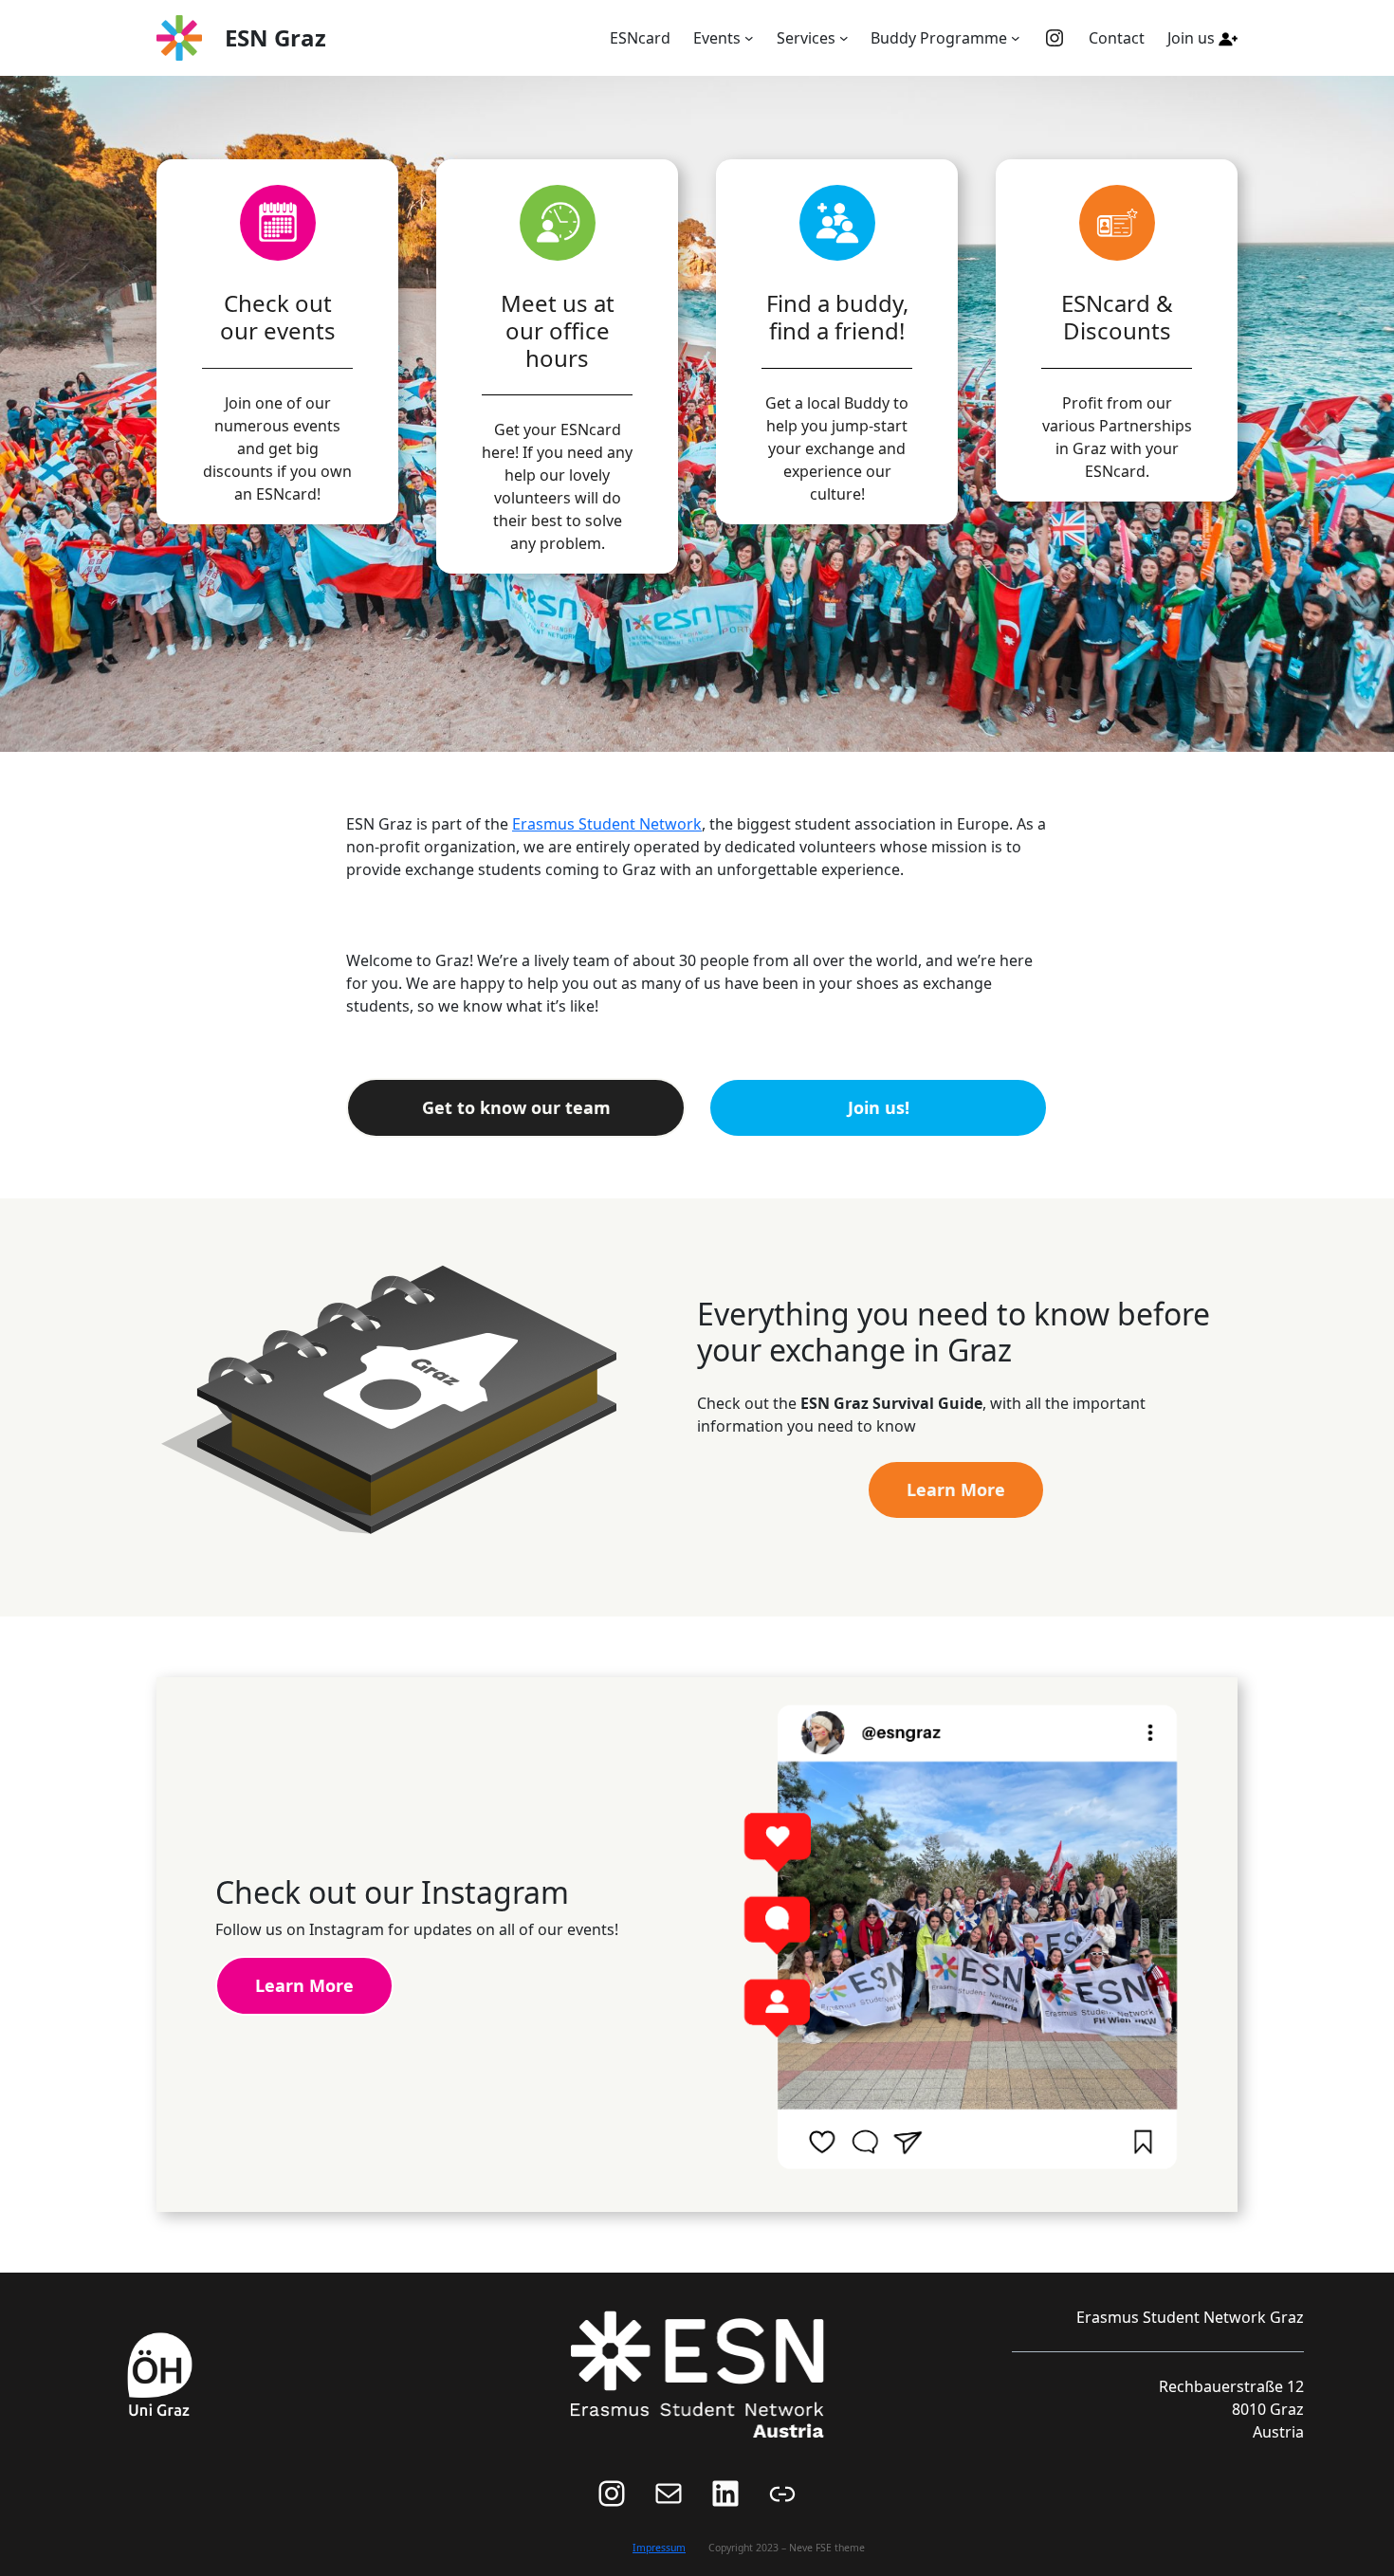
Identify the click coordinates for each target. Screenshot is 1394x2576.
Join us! (879, 1107)
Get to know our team (516, 1107)
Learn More (956, 1489)
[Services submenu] (844, 38)
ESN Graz (275, 37)
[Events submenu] (749, 38)
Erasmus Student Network (607, 824)
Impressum (659, 2548)
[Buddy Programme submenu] (1016, 38)
